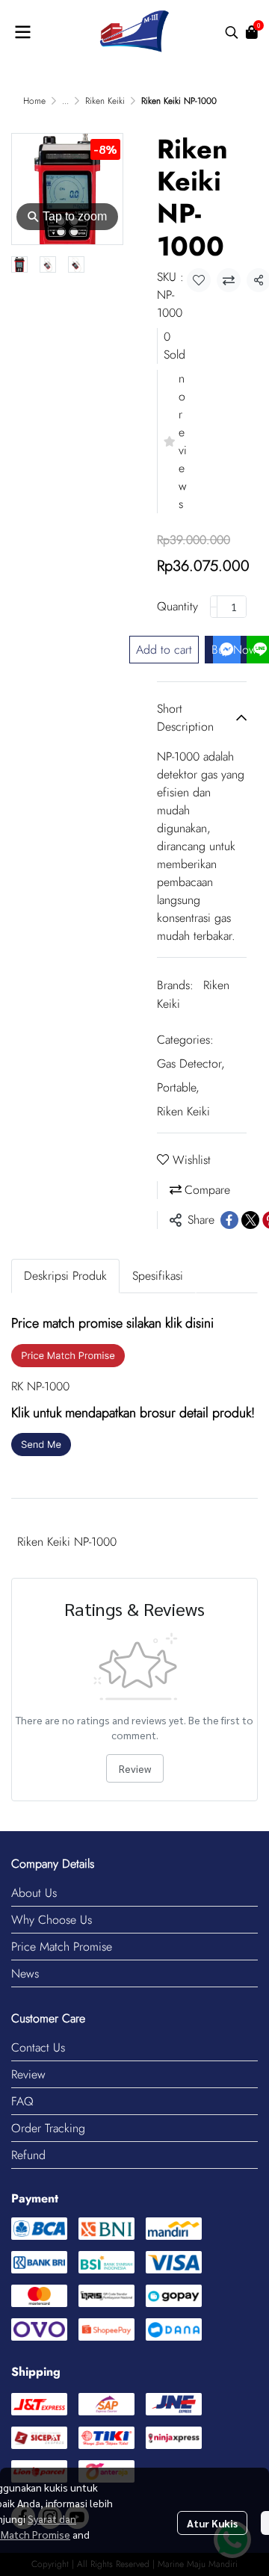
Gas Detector (191, 1063)
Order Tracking (48, 2128)
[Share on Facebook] (229, 1220)
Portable (178, 1087)
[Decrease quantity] (214, 607)
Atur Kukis (212, 2523)
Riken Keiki (105, 101)
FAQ (22, 2101)
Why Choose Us (52, 1920)
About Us (34, 1893)
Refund (28, 2155)
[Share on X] (250, 1220)
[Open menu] (22, 32)
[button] (232, 32)
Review (135, 1768)
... (65, 101)
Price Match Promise (62, 1947)
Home (34, 101)
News (25, 1973)
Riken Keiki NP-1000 (67, 1542)
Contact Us (38, 2047)
